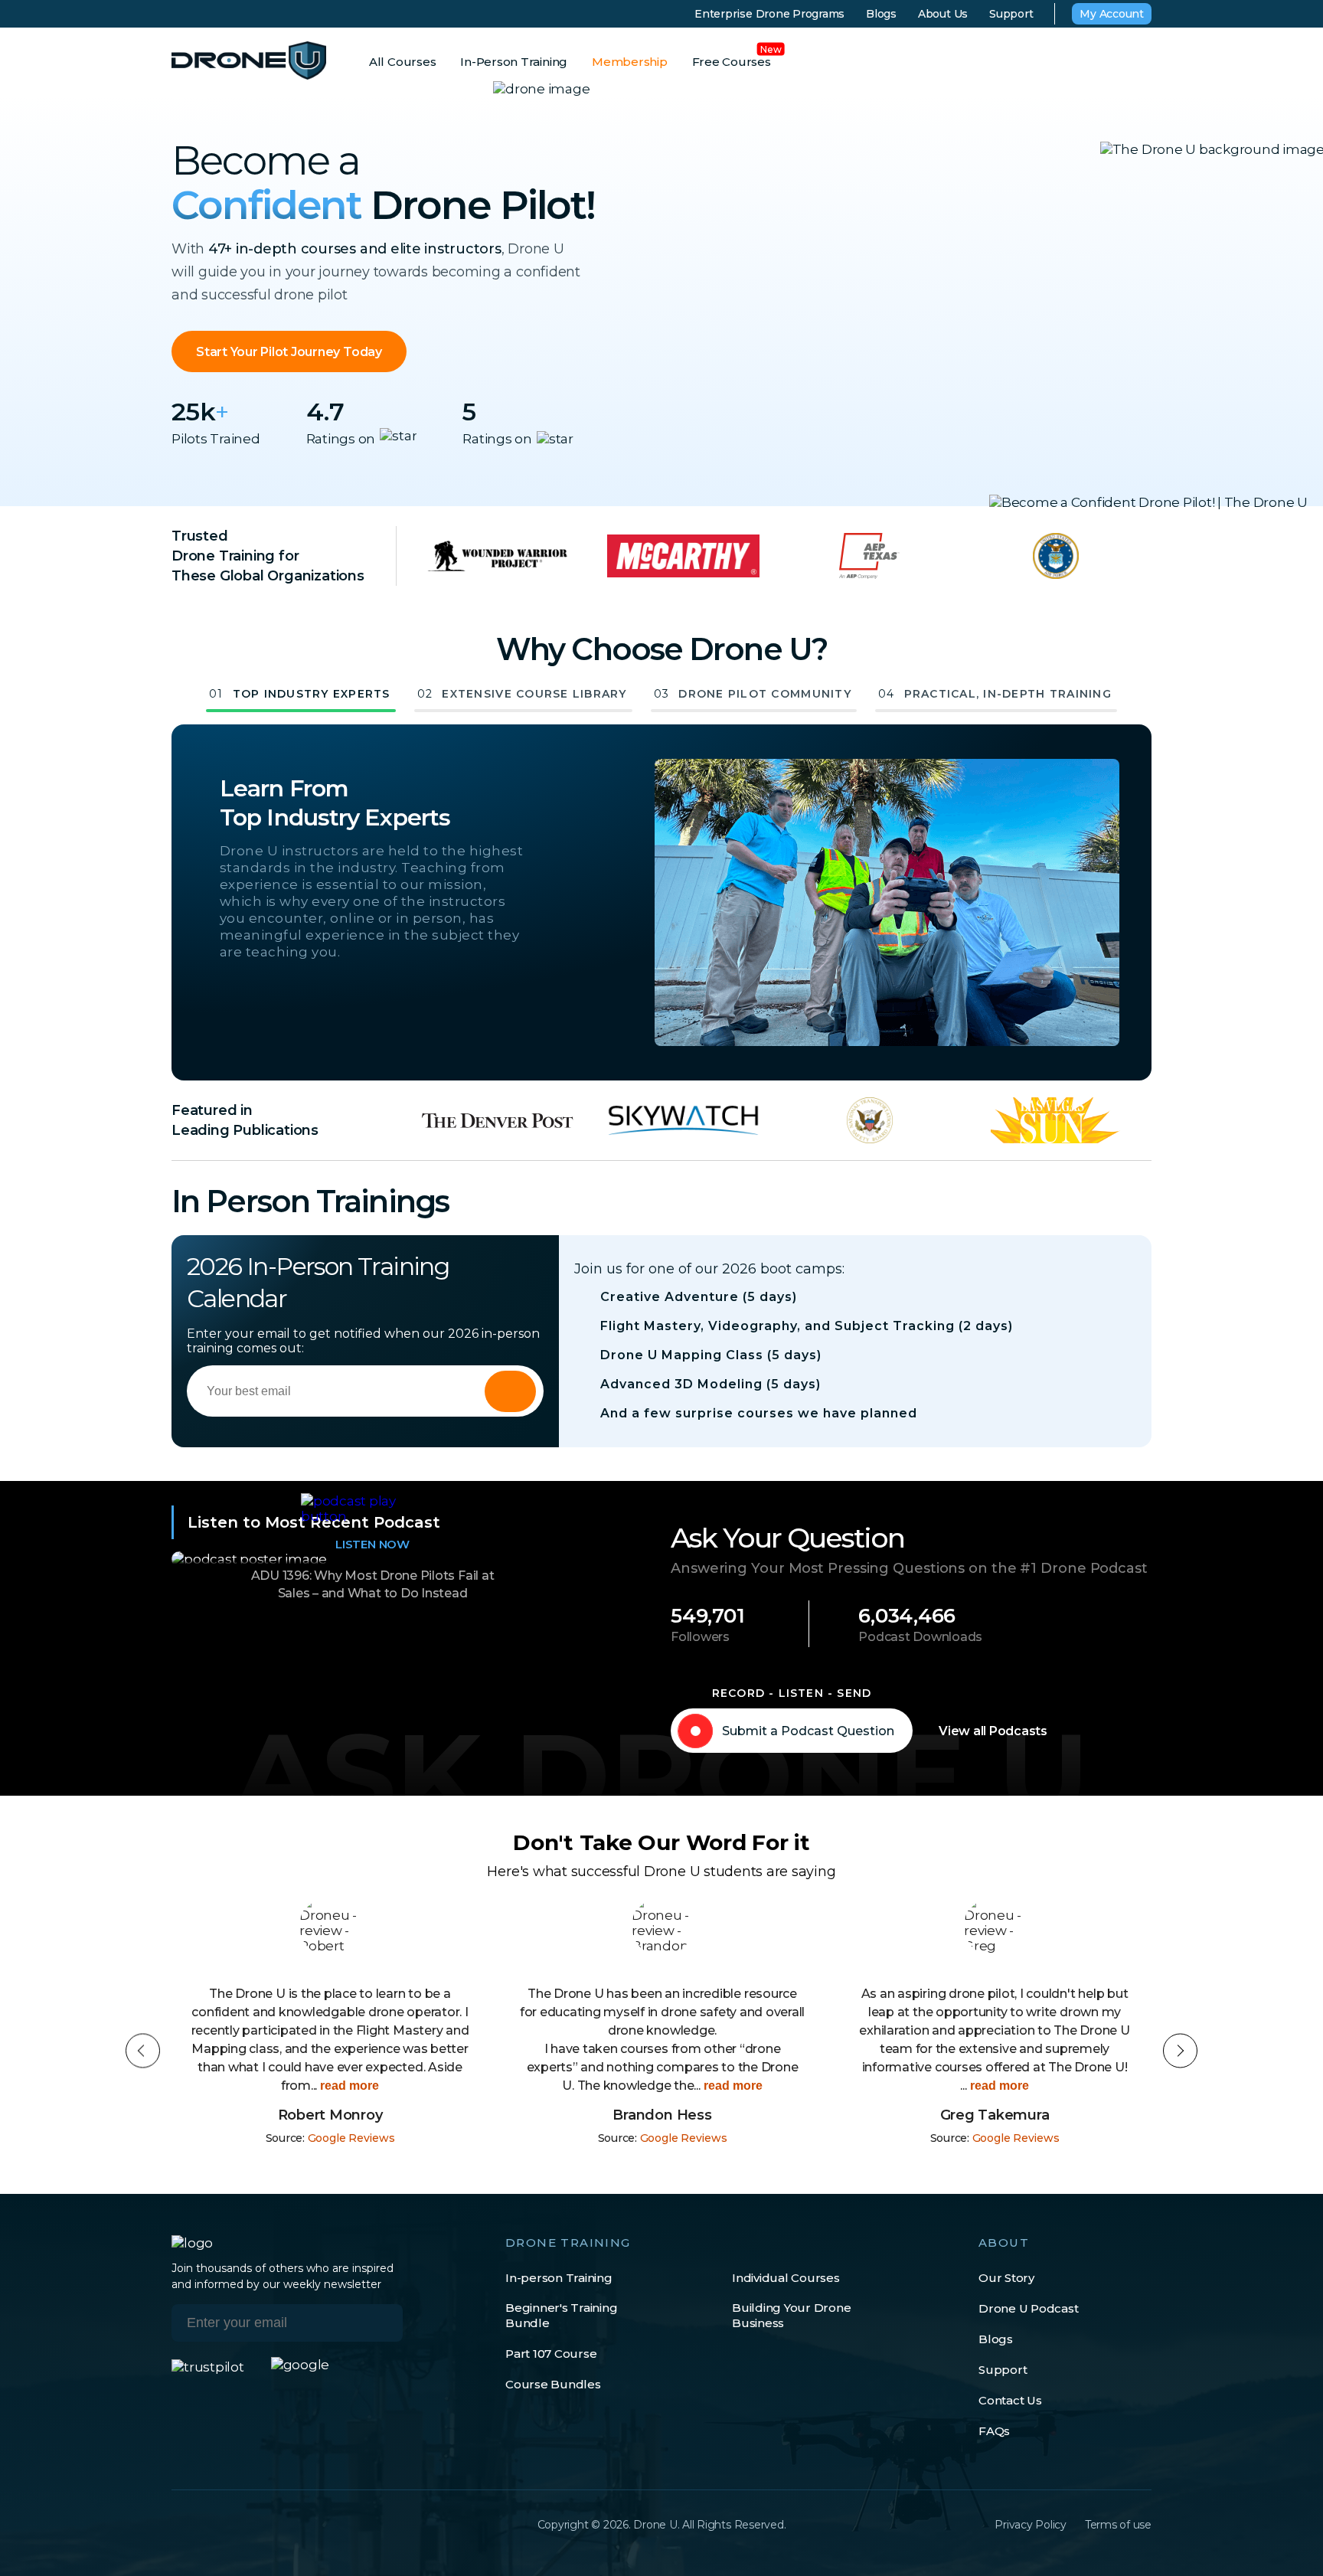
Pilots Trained (216, 439)
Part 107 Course (551, 2354)
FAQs (994, 2431)
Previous (143, 2051)
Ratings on (341, 439)
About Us (943, 14)
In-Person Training (514, 62)
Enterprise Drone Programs (769, 14)
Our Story (1006, 2278)
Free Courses (732, 62)
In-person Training (559, 2278)
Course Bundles (553, 2384)
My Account (1112, 14)
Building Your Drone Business (791, 2315)
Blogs (881, 14)
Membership (630, 62)
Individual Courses (786, 2278)
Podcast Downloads (920, 1637)
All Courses (402, 62)
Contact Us (1010, 2400)
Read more (399, 2086)
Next (1180, 2051)
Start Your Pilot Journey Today (289, 352)
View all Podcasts (993, 1731)
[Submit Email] (380, 2323)
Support (1011, 14)
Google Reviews (351, 2138)
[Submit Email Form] (510, 1391)
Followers (700, 1637)
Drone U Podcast (1028, 2308)
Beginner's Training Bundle (561, 2315)
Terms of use (1118, 2525)
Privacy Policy (1031, 2525)
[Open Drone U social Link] (179, 2525)
